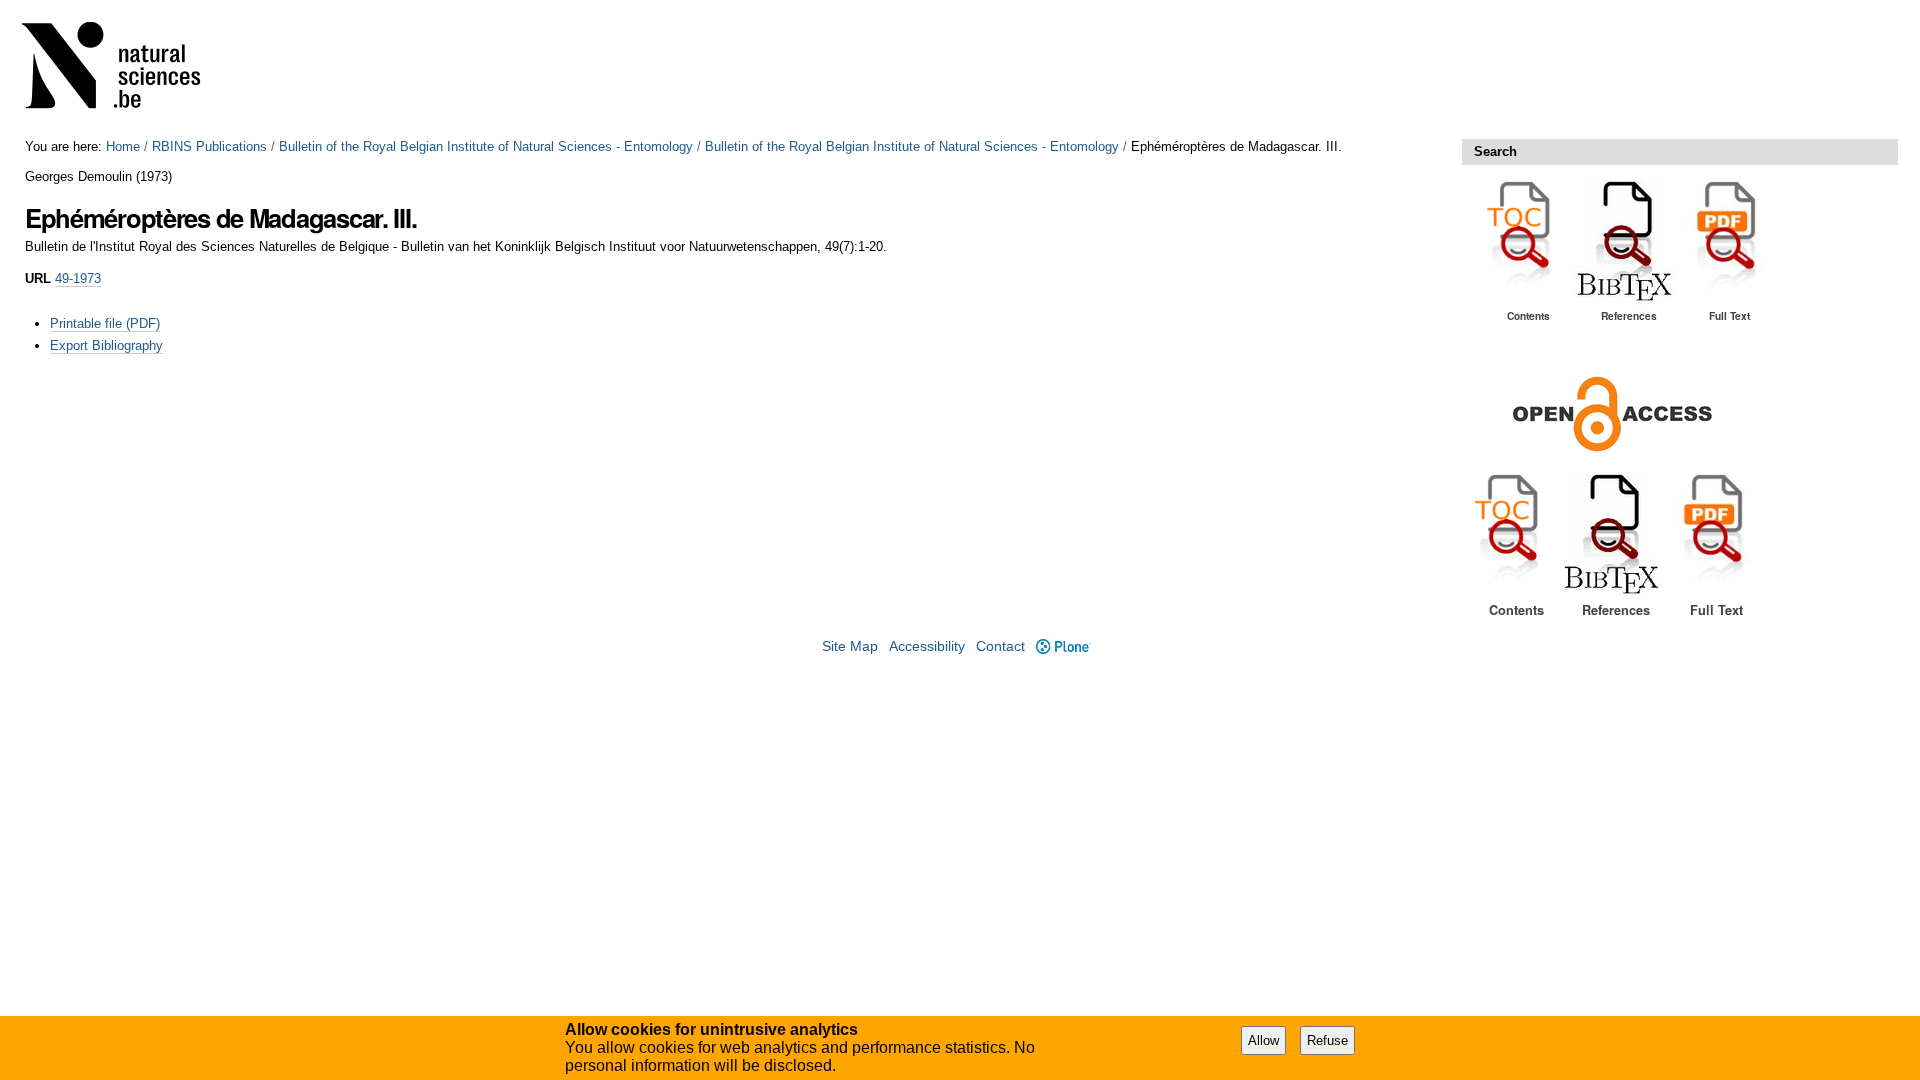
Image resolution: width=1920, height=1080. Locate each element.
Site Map (850, 646)
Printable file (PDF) (105, 323)
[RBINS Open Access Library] (124, 69)
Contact (1000, 646)
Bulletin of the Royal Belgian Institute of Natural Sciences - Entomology (486, 146)
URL (38, 278)
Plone (1063, 646)
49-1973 (78, 278)
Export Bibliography (106, 345)
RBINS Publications (209, 146)
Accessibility (927, 646)
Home (123, 146)
